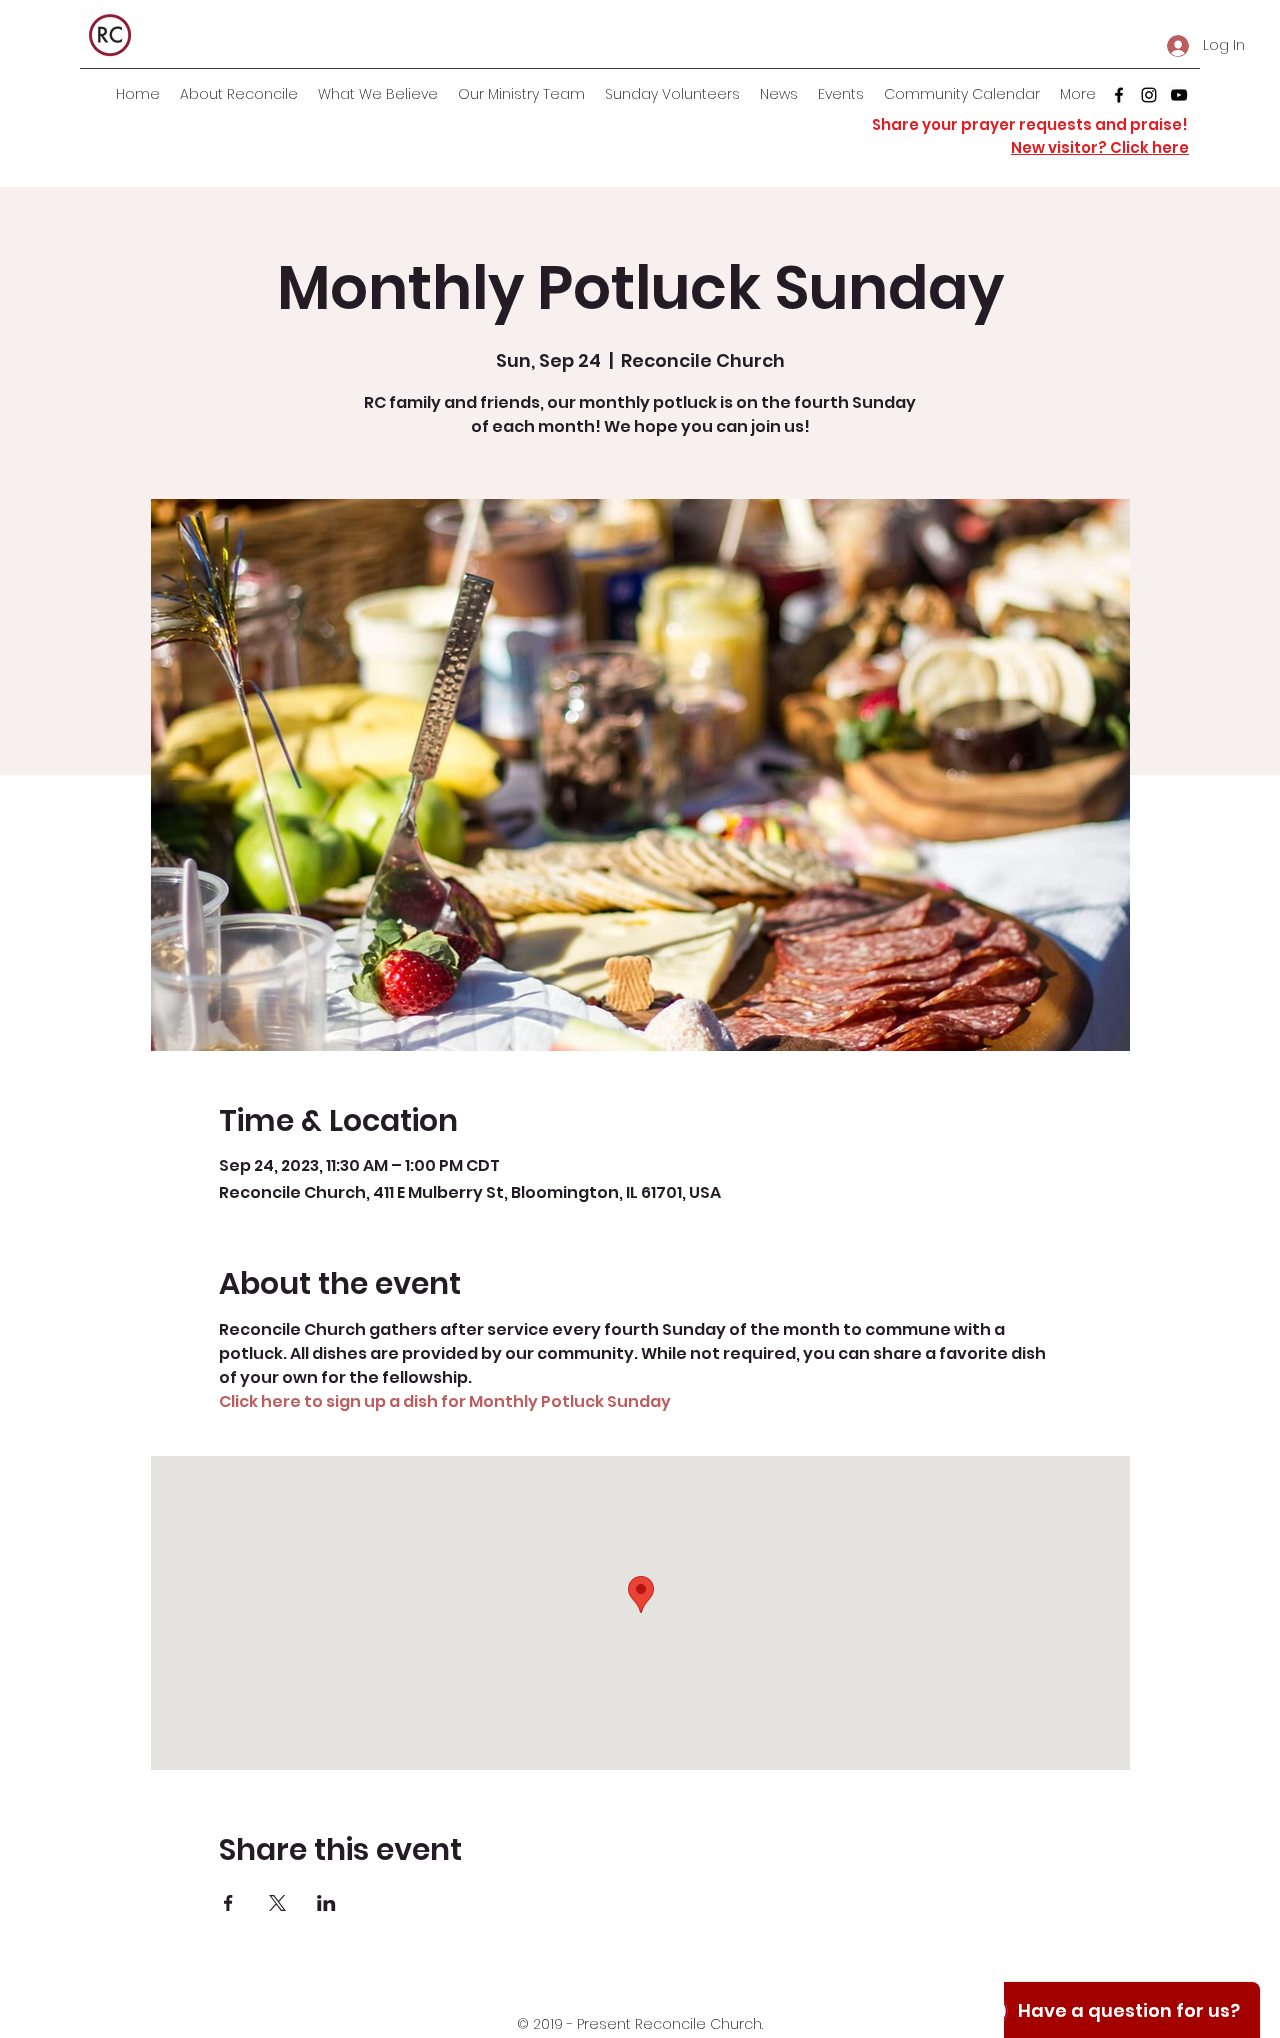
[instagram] (1149, 95)
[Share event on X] (277, 1903)
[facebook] (1119, 95)
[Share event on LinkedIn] (326, 1903)
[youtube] (1179, 95)
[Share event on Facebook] (228, 1903)
